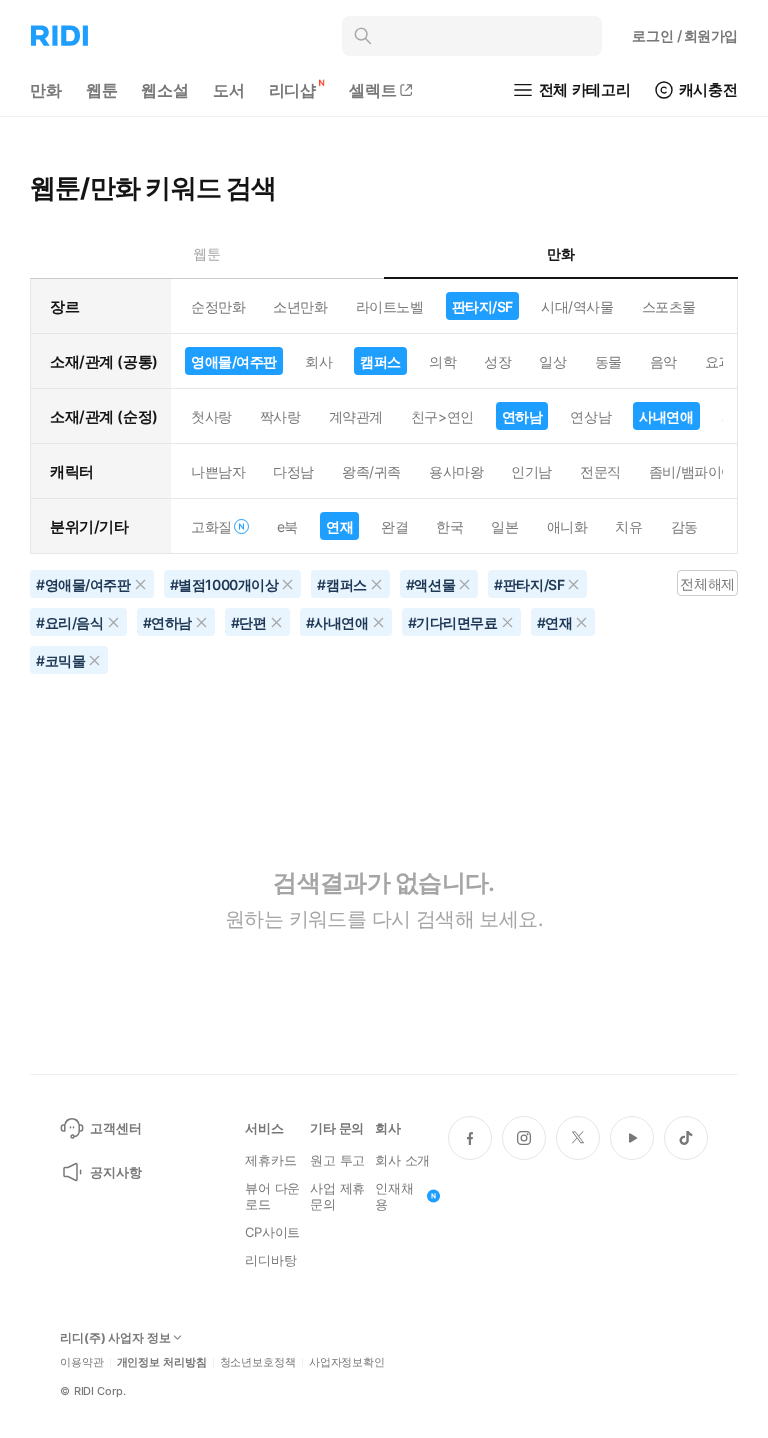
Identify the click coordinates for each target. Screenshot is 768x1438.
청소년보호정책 (258, 1362)
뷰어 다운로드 (272, 1196)
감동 (684, 526)
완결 (394, 526)
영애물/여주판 (234, 361)
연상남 (590, 416)
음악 (663, 361)
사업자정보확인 (347, 1362)
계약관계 (356, 416)
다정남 (293, 471)
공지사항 (115, 1172)
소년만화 (300, 306)
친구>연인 (442, 416)
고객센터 (115, 1128)
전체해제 (707, 583)
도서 (229, 90)
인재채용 (394, 1196)
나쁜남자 (218, 471)
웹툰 (102, 90)
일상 (552, 361)
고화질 (211, 526)
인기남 (531, 471)
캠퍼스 (380, 361)
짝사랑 (280, 416)
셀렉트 (373, 90)
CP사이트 (272, 1232)
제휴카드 (270, 1160)
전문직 (600, 471)
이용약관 (82, 1362)
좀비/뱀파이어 (692, 471)
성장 (497, 361)
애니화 (567, 526)
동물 (608, 361)
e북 (287, 526)
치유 (628, 526)
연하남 (522, 416)
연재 (339, 526)
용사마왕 (456, 471)
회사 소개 (402, 1160)
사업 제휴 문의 (337, 1196)
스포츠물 (669, 306)
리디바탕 (270, 1260)
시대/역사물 (577, 306)
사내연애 (666, 416)
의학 (442, 361)
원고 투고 (337, 1160)
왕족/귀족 (371, 471)
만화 (46, 90)
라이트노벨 (390, 306)
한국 (449, 526)
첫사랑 (211, 416)
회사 (318, 361)
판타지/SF (482, 306)
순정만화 (218, 306)
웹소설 (165, 90)
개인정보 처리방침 (162, 1362)
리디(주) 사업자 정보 (115, 1338)
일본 (504, 526)
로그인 (685, 35)
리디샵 (293, 90)
